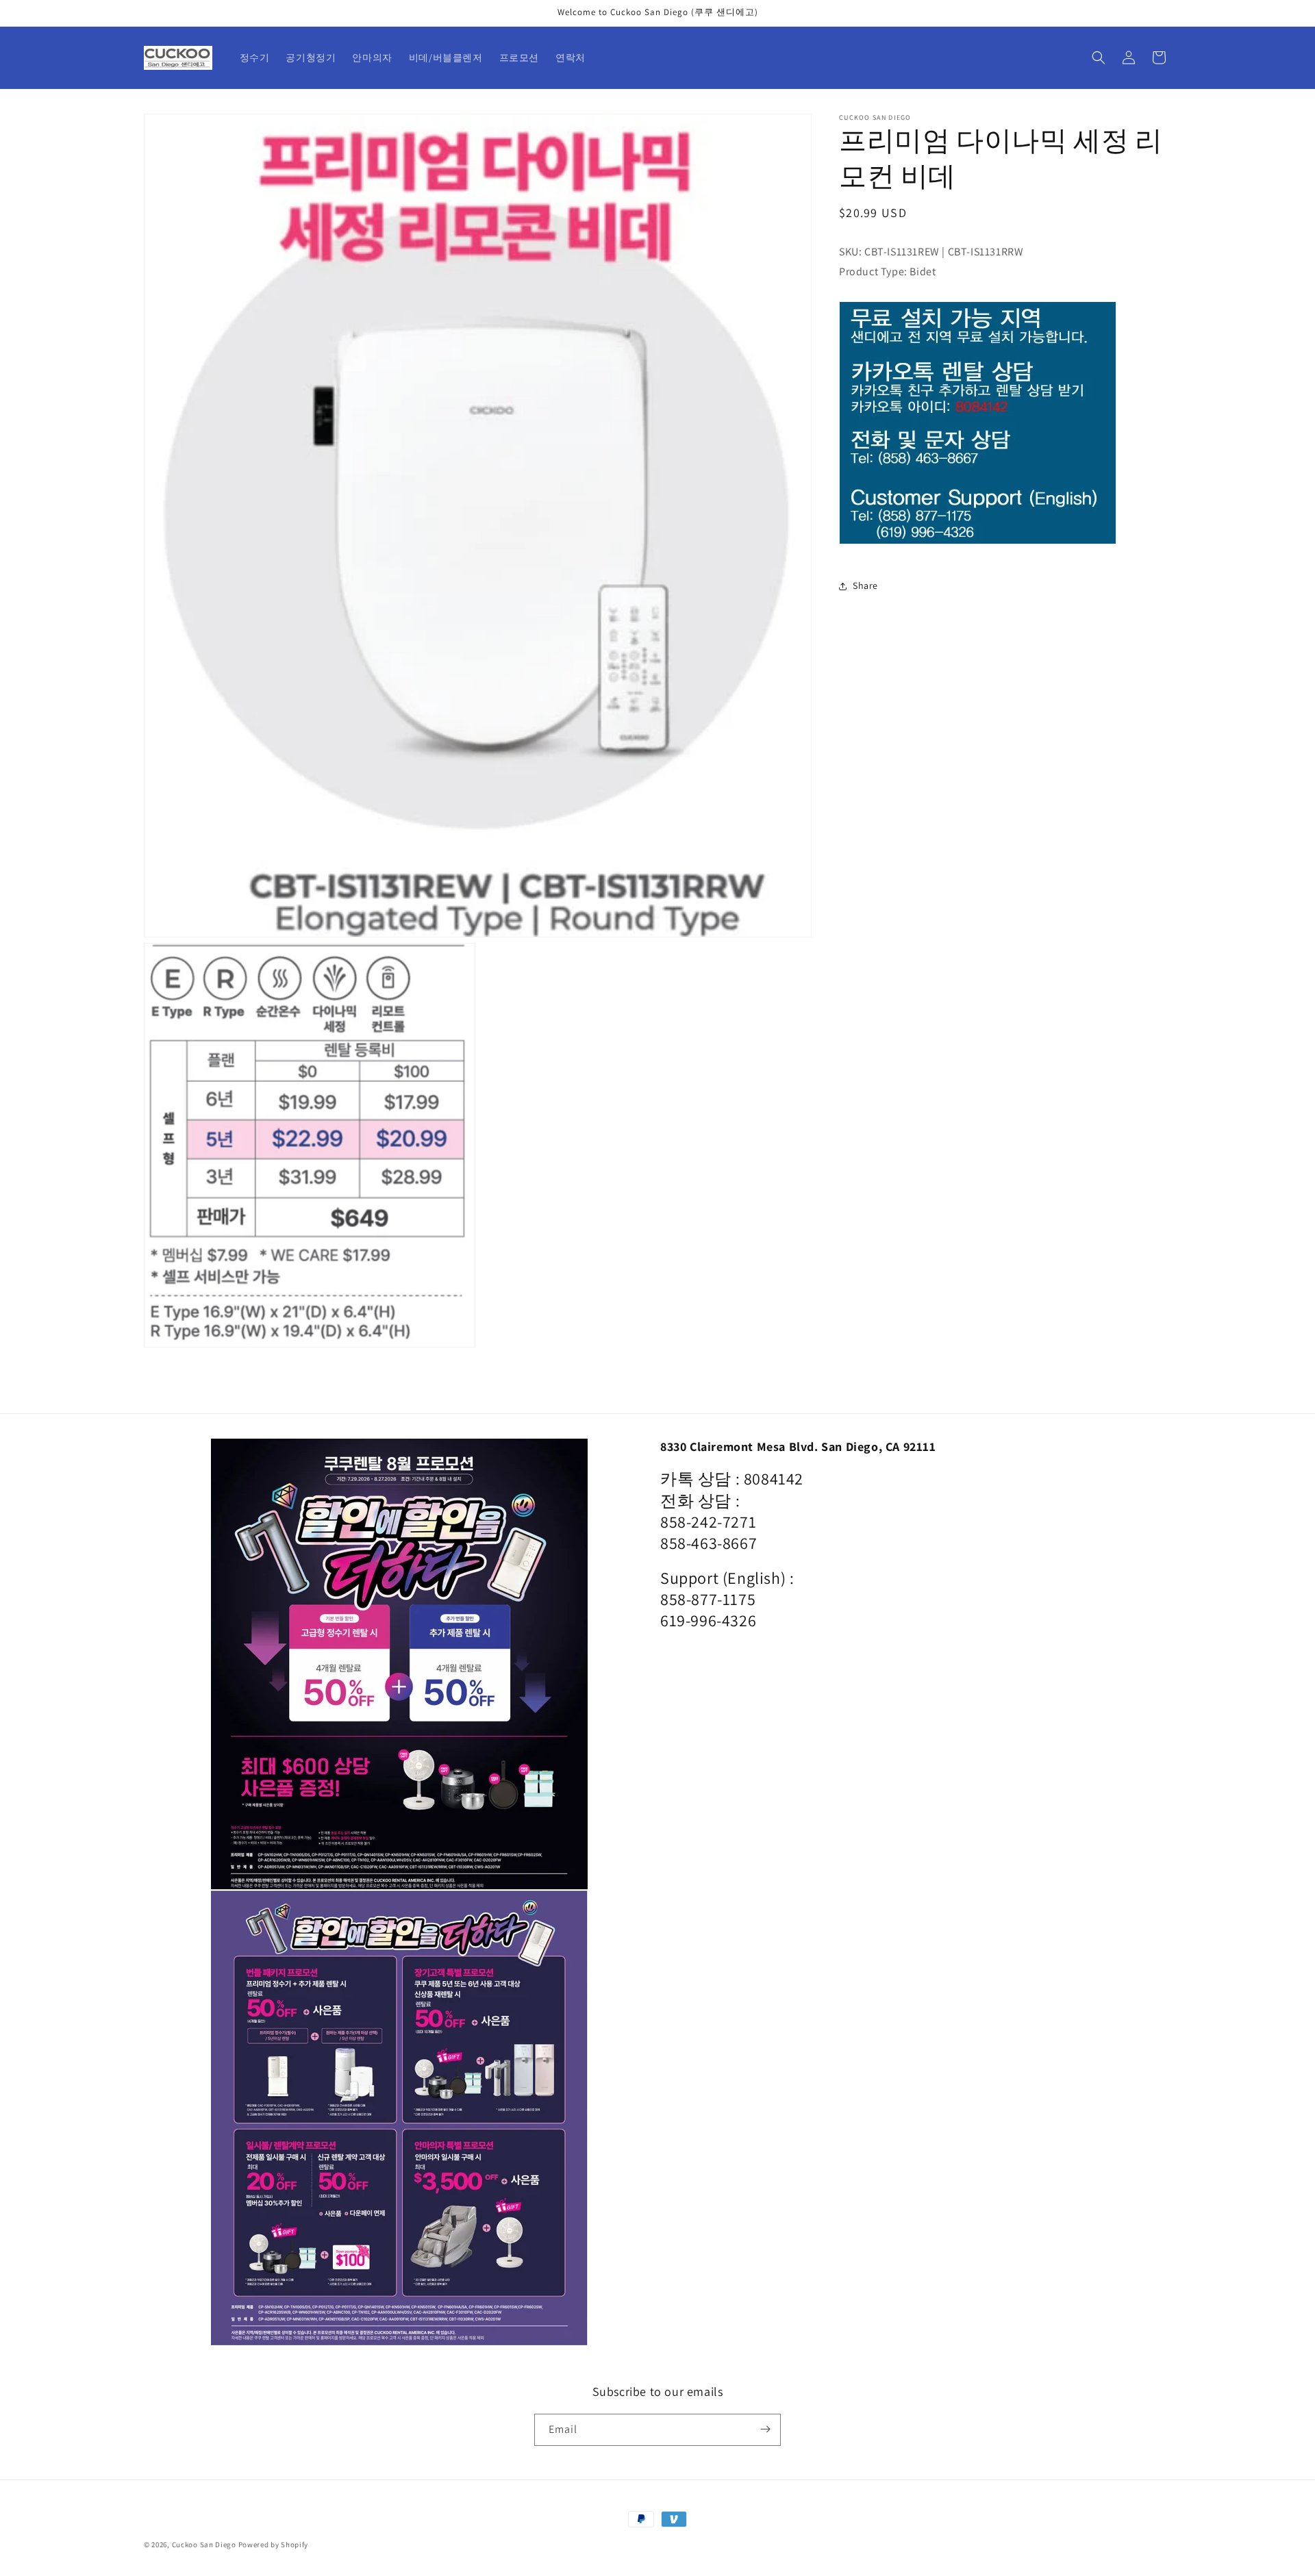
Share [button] (865, 586)
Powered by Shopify (274, 2545)
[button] (1099, 58)
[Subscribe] (765, 2429)
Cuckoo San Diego (204, 2545)
